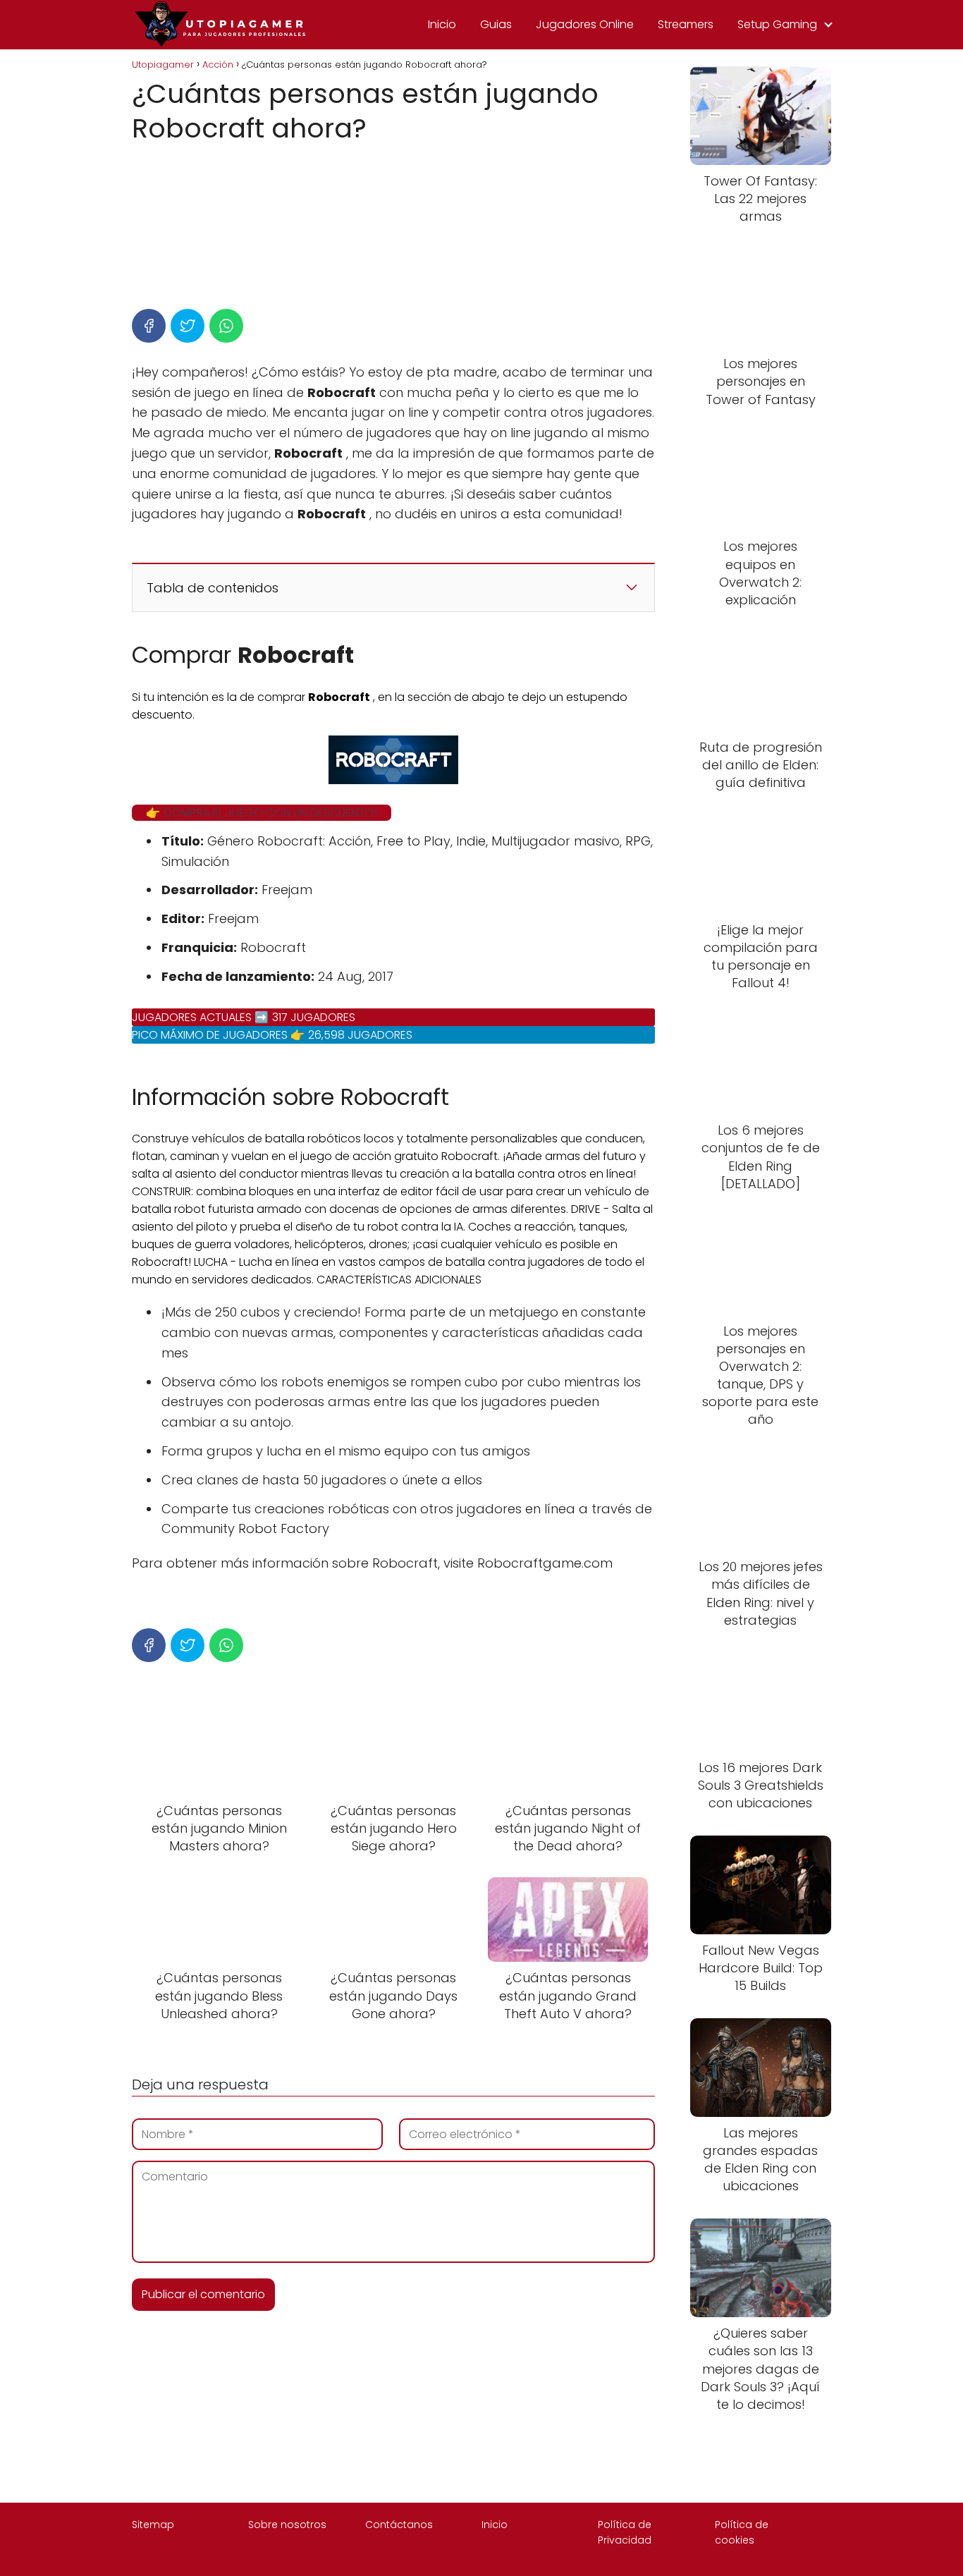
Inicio (442, 24)
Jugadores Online (585, 24)
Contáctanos (399, 2525)
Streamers (686, 24)
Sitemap (153, 2525)
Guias (496, 24)
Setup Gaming (777, 24)
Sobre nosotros (287, 2525)
